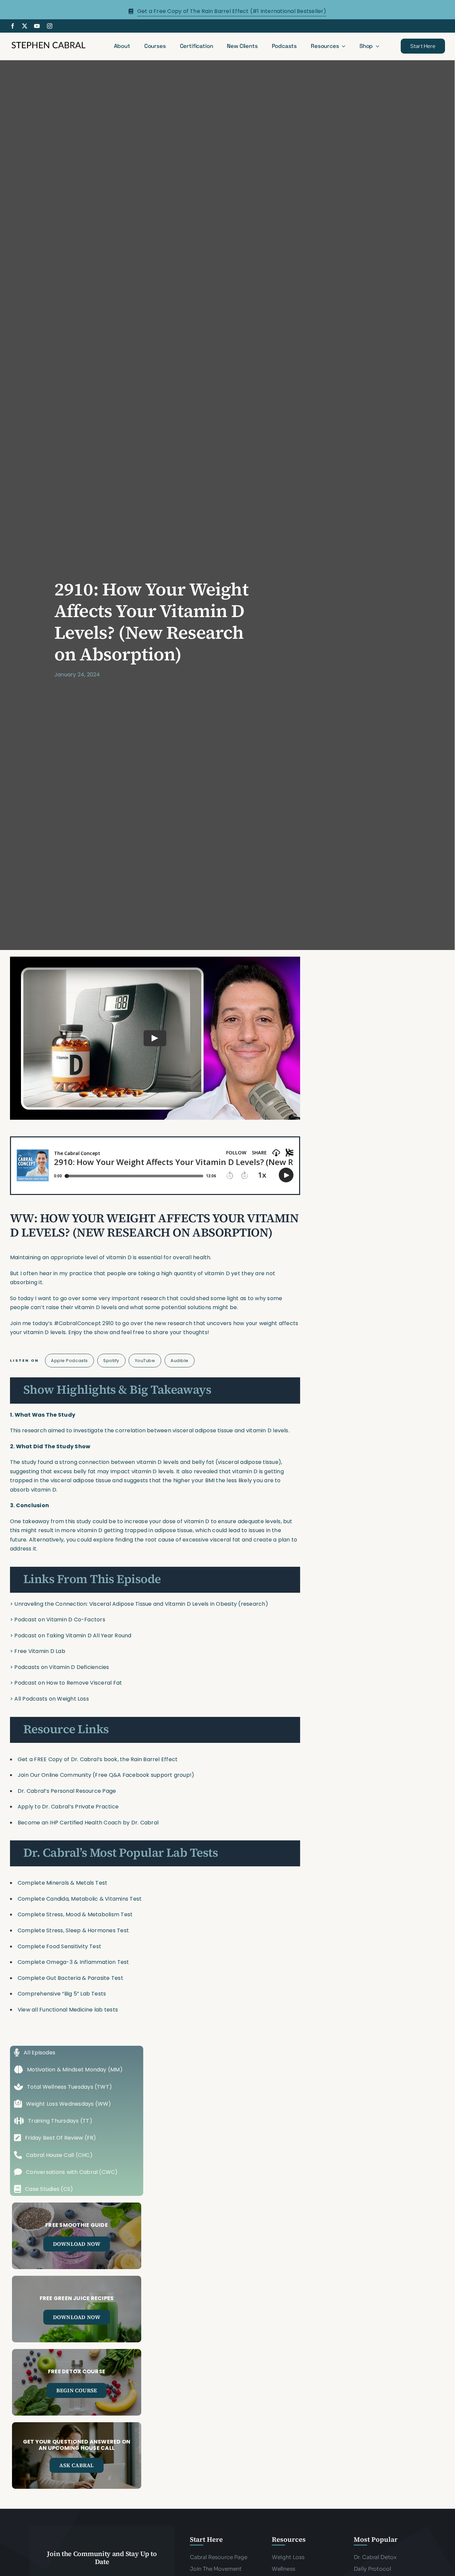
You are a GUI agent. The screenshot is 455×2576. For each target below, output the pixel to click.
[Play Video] (155, 1038)
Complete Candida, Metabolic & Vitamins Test (80, 1899)
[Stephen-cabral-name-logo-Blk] (48, 43)
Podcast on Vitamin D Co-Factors (60, 1620)
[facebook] (13, 26)
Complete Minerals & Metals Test (62, 1883)
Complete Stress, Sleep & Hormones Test (73, 1930)
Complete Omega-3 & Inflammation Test (73, 1962)
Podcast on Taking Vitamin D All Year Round (73, 1636)
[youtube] (37, 26)
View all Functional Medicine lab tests (68, 2010)
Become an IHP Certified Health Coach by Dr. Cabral (88, 1823)
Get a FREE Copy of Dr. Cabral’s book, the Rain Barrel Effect (98, 1759)
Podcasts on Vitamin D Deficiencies (62, 1667)
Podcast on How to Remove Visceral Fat (68, 1683)
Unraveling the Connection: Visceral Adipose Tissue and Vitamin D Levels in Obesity (126, 1604)
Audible (180, 1361)
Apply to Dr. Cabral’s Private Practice (69, 1807)
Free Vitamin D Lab (40, 1651)
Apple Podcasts (69, 1361)
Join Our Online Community (54, 1775)
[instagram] (50, 26)
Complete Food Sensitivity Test (59, 1946)
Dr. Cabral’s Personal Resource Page (67, 1791)
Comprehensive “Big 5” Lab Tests (62, 1994)
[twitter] (25, 26)
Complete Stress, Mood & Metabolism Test (75, 1914)
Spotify (111, 1361)
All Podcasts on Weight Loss (51, 1699)
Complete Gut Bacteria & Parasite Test (70, 1978)
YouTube (145, 1361)
